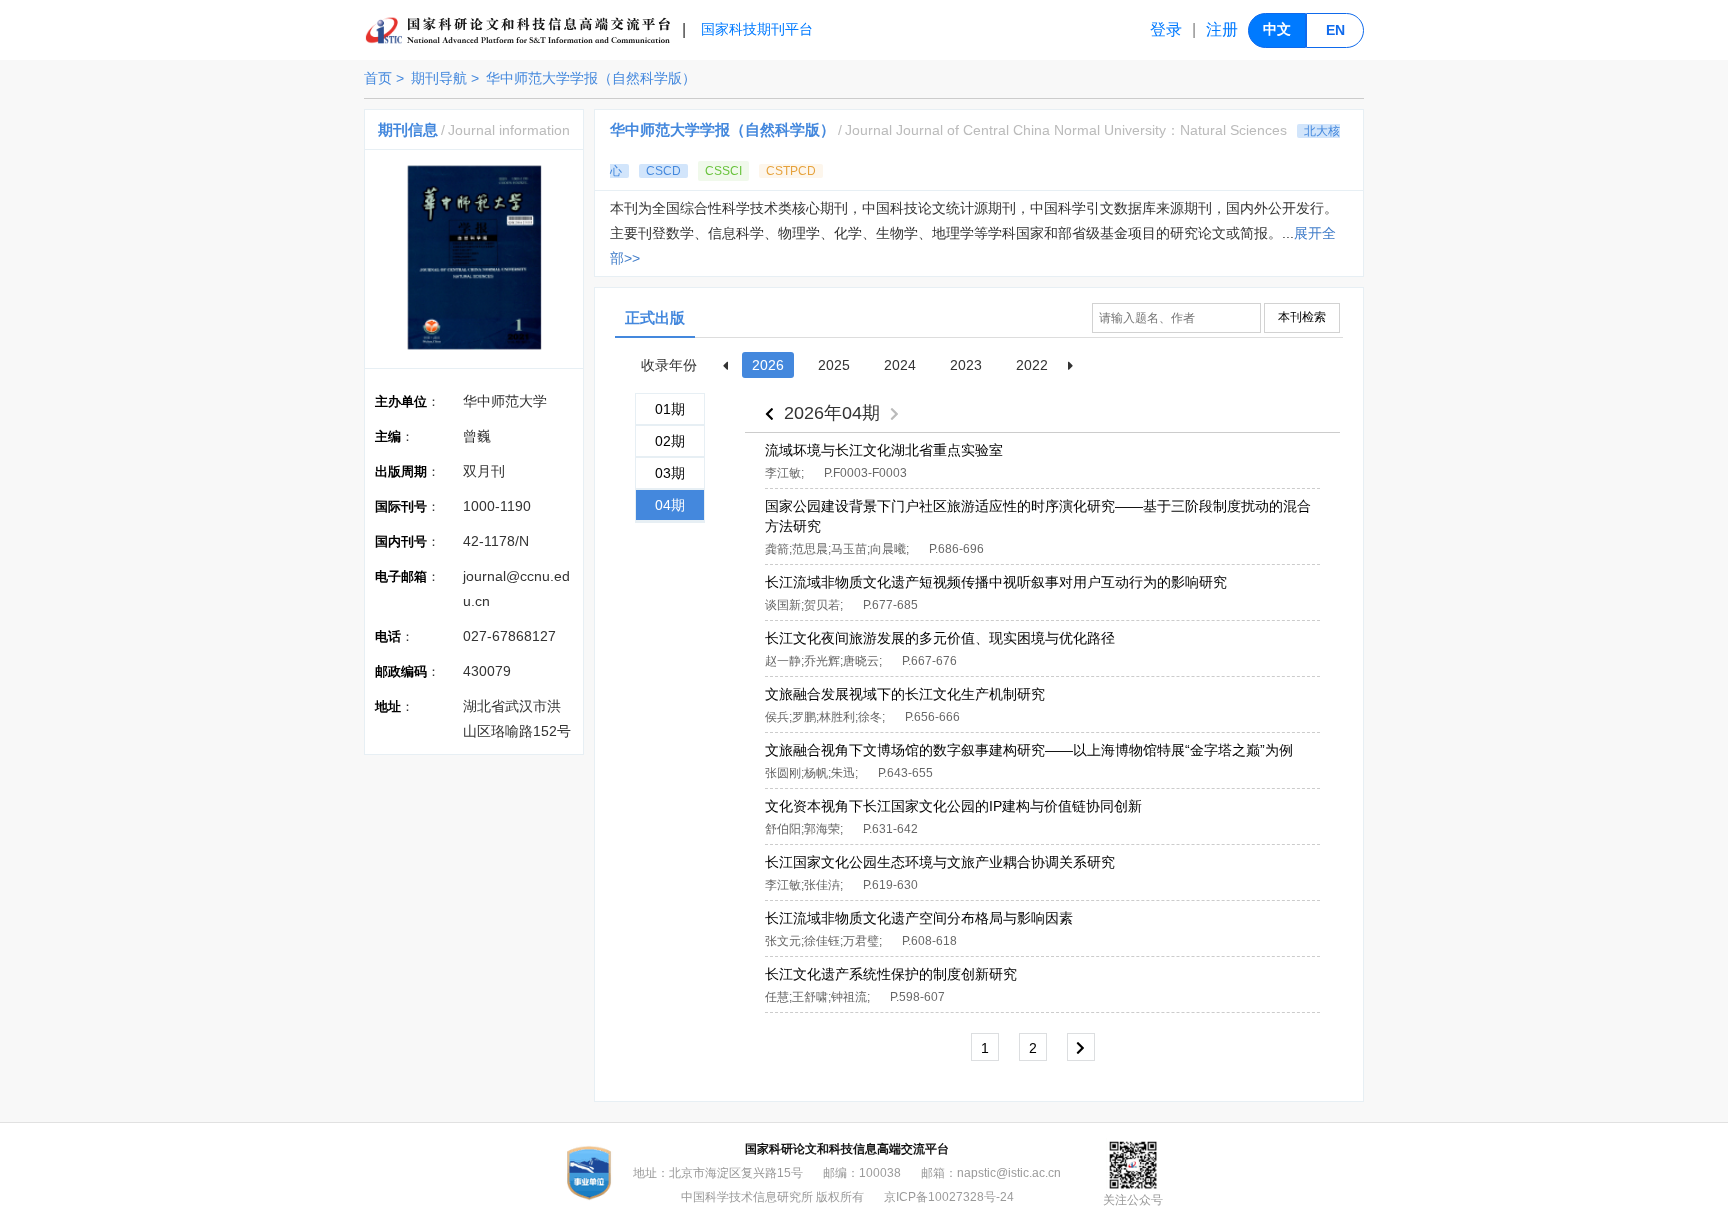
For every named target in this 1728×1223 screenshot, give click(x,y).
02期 (670, 441)
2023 (966, 365)
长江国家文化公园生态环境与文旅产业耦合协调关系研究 (940, 862)
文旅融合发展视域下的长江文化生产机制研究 (905, 694)
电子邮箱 (401, 576)
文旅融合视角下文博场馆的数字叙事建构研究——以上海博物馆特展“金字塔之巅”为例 (1029, 750)
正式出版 (655, 317)
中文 (1277, 29)
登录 (1166, 29)
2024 (900, 365)
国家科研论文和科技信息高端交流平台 (847, 1149)
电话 (388, 636)
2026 (768, 365)
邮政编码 (401, 671)
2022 (1032, 365)
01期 (670, 409)
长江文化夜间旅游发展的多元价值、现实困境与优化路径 (940, 638)
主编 (388, 436)
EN (1335, 30)
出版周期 (401, 471)
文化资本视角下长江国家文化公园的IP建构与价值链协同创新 (953, 806)
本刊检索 (1302, 317)
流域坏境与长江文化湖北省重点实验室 (884, 450)
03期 (670, 473)
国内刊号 (401, 541)
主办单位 (401, 401)
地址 (388, 706)
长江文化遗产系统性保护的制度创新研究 (891, 974)
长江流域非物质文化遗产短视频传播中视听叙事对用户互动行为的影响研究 (996, 582)
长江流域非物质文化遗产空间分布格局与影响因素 (919, 918)
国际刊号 (401, 506)
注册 (1222, 29)
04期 (670, 505)
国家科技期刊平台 (757, 29)
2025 (834, 365)
